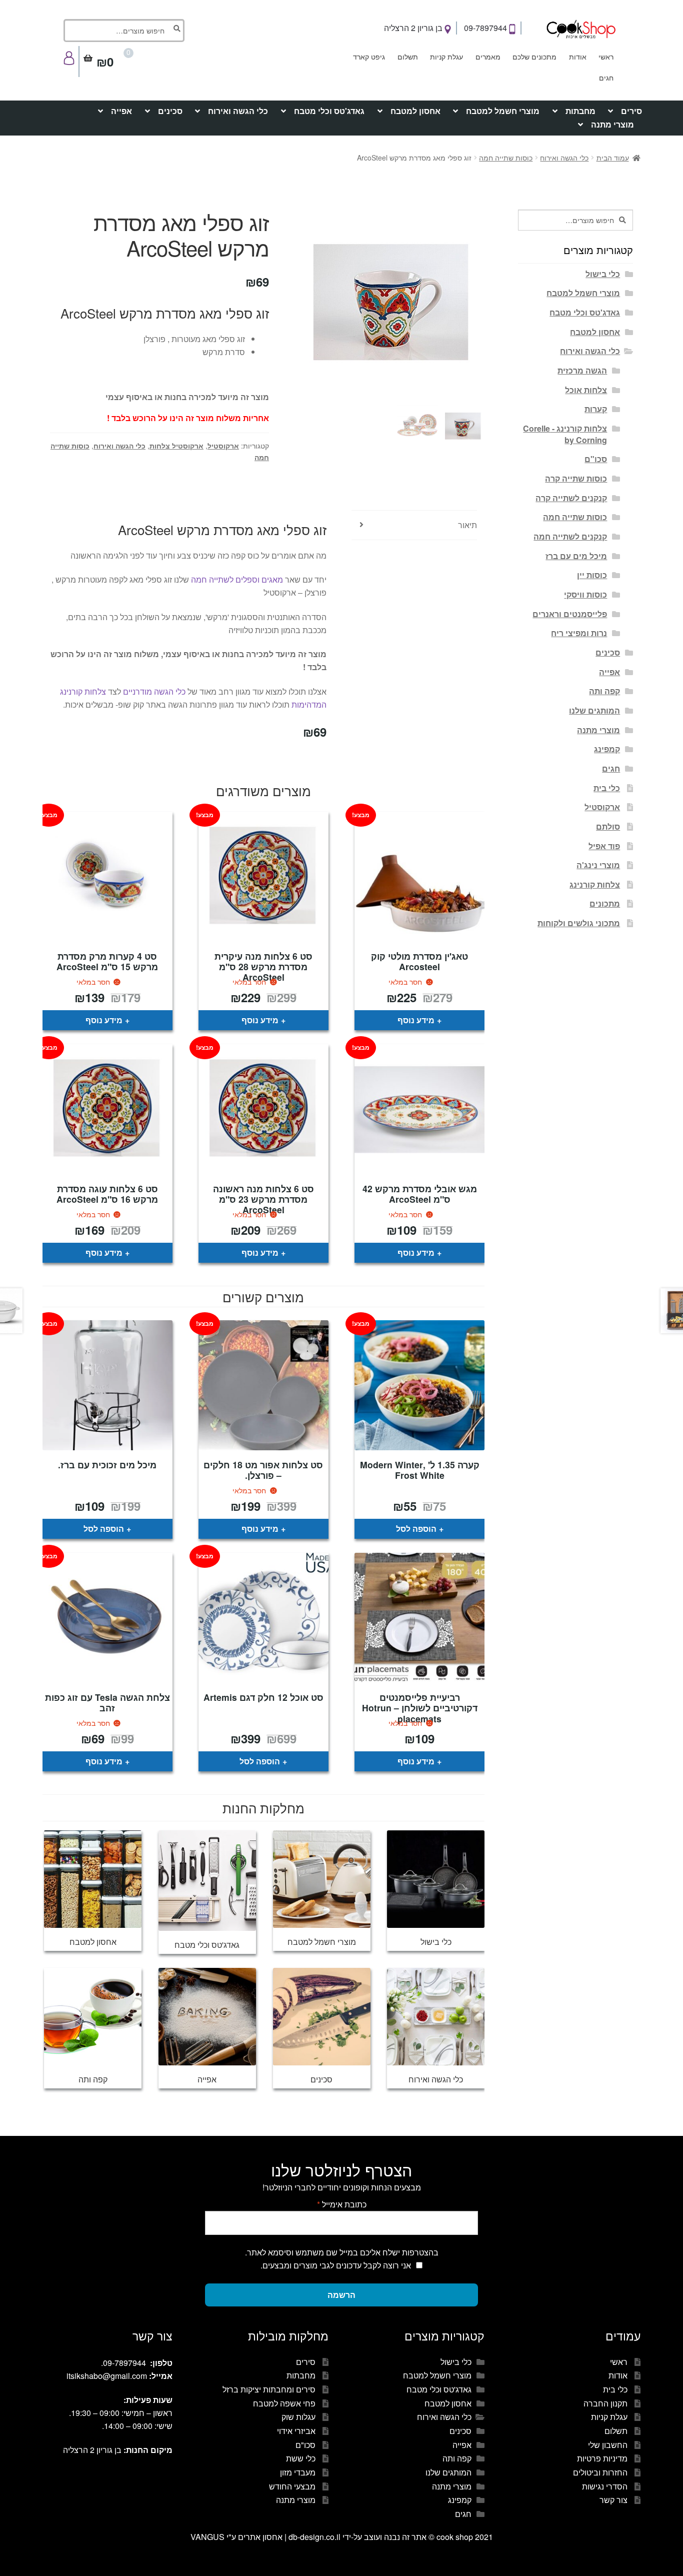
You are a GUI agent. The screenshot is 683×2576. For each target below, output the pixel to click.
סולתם (608, 826)
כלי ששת (301, 2458)
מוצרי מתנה (612, 124)
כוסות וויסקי (585, 594)
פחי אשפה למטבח (284, 2403)
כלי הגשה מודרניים (154, 691)
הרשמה (341, 2295)
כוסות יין (592, 575)
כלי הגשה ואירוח (238, 111)
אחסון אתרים (260, 2537)
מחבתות (580, 111)
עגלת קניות (446, 57)
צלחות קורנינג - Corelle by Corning (565, 434)
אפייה (121, 111)
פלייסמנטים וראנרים (570, 614)
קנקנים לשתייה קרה (571, 498)
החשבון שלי (608, 2445)
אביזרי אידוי (296, 2431)
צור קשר (613, 2500)
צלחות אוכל (586, 390)
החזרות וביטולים (600, 2472)
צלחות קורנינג (595, 884)
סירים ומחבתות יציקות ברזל (269, 2389)
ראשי (606, 57)
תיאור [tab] (467, 525)
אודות (578, 57)
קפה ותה (604, 691)
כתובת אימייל (342, 2204)
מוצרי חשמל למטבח (503, 111)
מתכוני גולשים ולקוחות (579, 923)
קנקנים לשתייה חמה (570, 536)
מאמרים (488, 57)
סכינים (170, 111)
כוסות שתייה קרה (576, 478)
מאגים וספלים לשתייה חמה (237, 579)
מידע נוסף (416, 1020)
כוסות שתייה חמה (506, 158)
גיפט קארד (369, 57)
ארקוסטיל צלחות (176, 446)
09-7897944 (486, 28)
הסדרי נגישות (605, 2486)
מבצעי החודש (292, 2486)
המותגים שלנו (594, 710)
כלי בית (607, 788)
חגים (606, 78)
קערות (596, 409)
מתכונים (605, 903)
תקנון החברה (605, 2403)
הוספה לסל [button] (416, 1529)
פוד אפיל (604, 846)
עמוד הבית (613, 158)
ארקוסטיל (223, 446)
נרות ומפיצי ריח (579, 633)
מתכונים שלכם (534, 57)
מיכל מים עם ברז (576, 556)
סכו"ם (596, 459)
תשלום (408, 57)
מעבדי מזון (298, 2472)
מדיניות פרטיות (602, 2458)
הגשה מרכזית (582, 370)
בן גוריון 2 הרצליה (414, 28)
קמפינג (607, 749)
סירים (631, 111)
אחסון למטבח (415, 111)
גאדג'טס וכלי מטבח (329, 111)
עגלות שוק (298, 2417)
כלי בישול (603, 274)
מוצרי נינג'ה (598, 865)
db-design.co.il (315, 2537)
